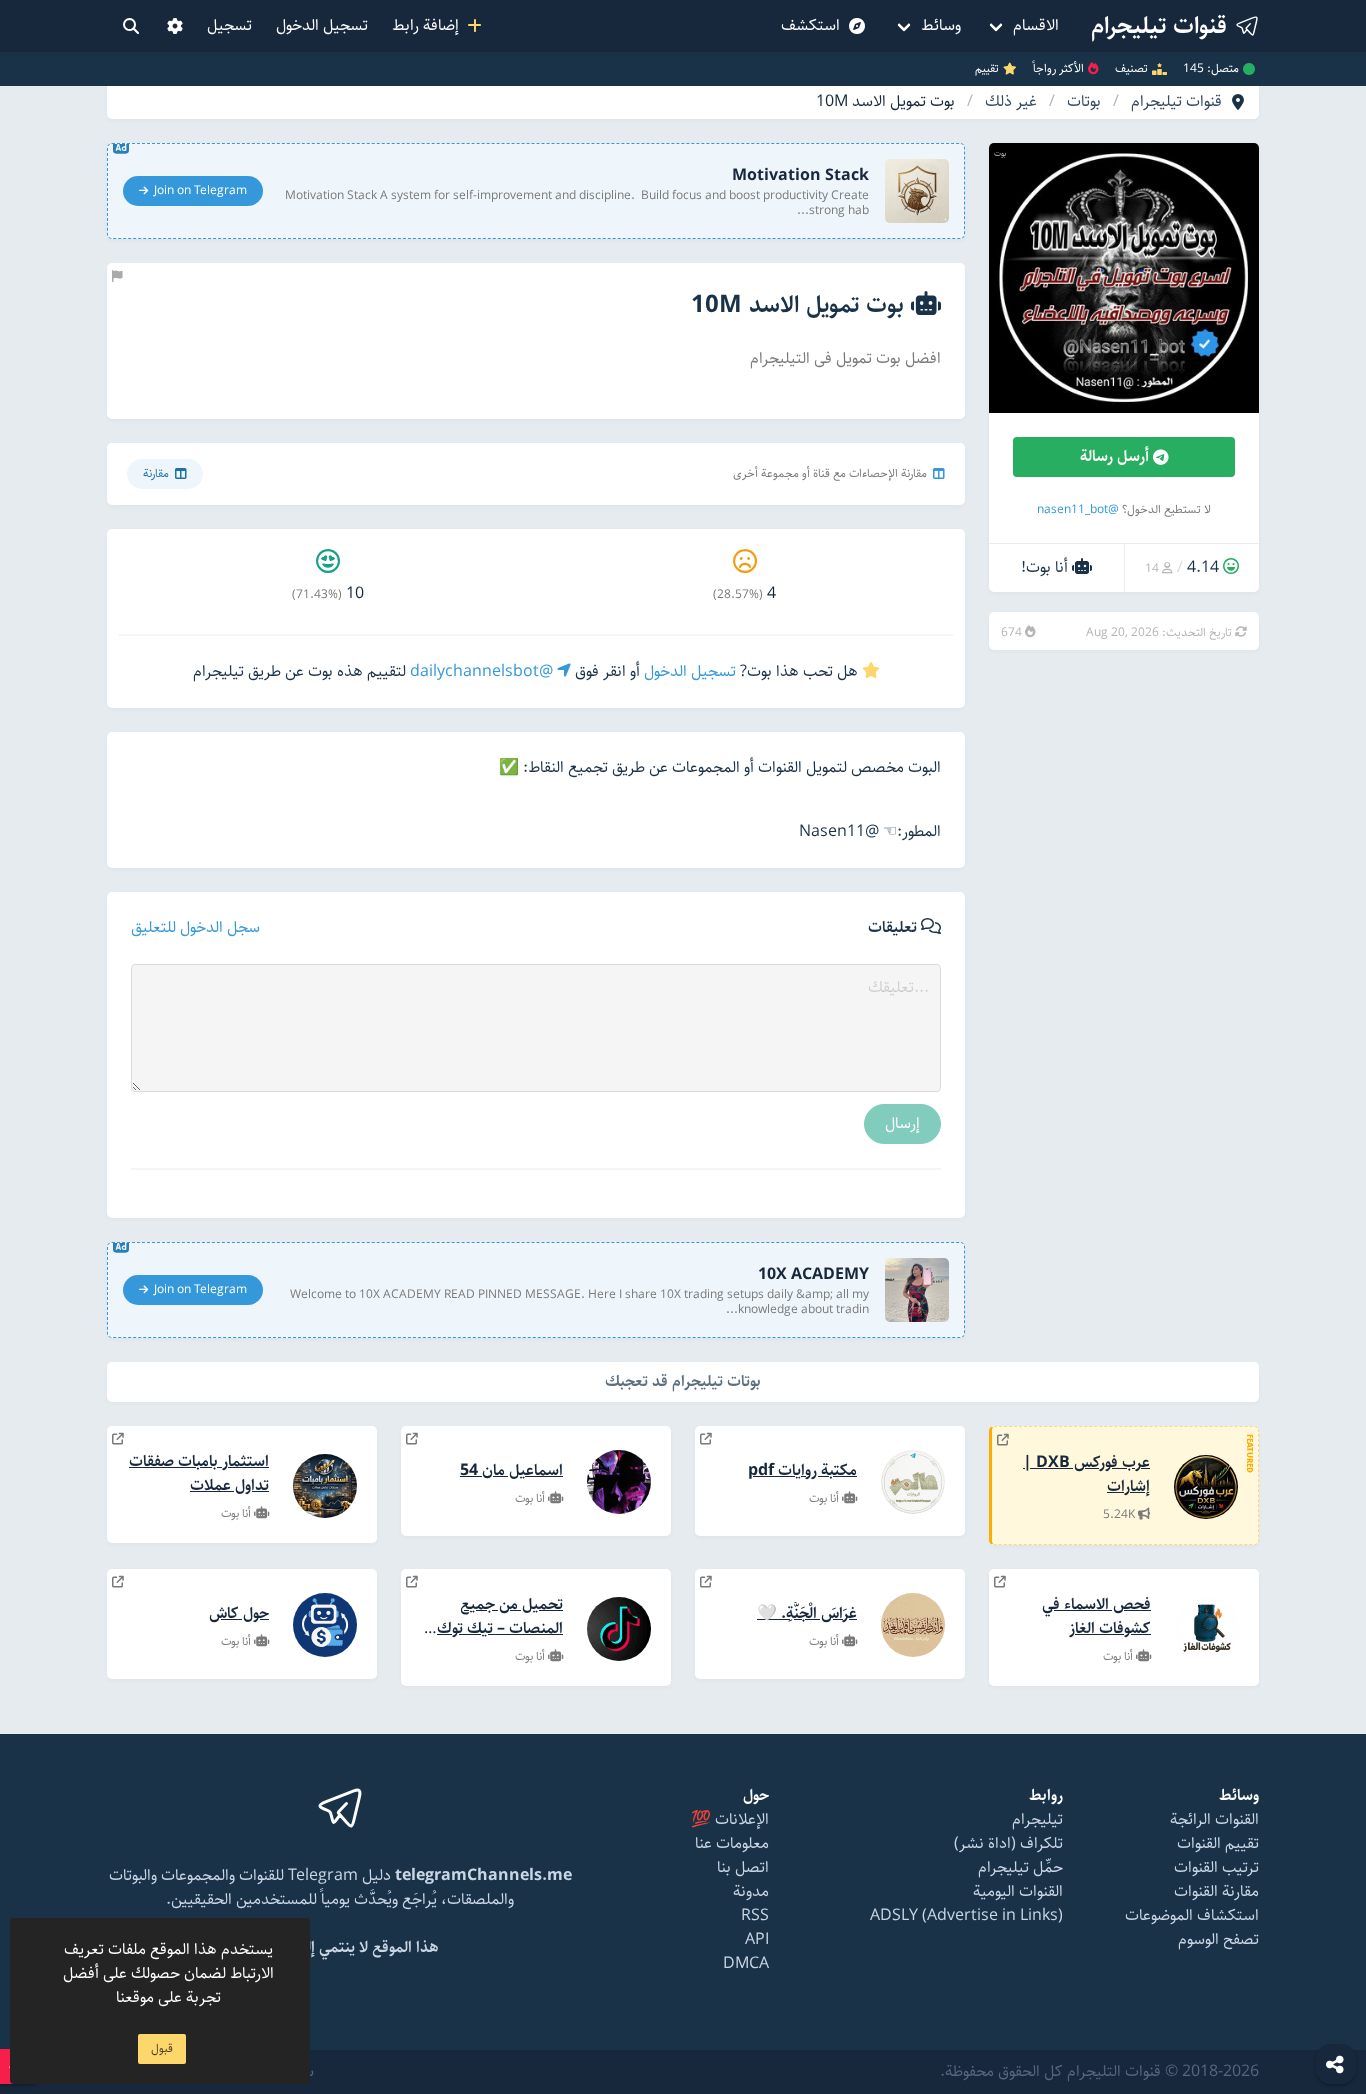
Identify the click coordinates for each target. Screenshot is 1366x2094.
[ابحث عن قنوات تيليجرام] (131, 26)
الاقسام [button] (1036, 25)
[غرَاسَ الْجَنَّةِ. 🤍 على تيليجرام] (706, 1582)
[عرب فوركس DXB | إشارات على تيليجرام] (1003, 1440)
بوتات (1084, 102)
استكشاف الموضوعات (1192, 1915)
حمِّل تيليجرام (1020, 1867)
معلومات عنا (732, 1843)
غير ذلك (1011, 102)
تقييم (987, 69)
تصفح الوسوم (1218, 1939)
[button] (175, 26)
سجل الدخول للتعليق (195, 928)
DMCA (746, 1963)
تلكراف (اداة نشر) (1008, 1843)
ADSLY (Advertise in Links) (966, 1915)
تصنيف (1131, 69)
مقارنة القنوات (1216, 1891)
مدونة (751, 1891)
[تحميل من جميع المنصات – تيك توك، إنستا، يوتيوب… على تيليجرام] (412, 1582)
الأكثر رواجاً (1058, 69)
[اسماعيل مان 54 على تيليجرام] (412, 1439)
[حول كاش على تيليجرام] (118, 1582)
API (757, 1939)
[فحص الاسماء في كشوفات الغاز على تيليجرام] (1000, 1582)
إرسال (902, 1123)
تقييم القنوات (1218, 1843)
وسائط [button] (941, 25)
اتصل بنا (743, 1867)
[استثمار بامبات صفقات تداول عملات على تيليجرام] (118, 1439)
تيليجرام (1037, 1819)
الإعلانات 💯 (730, 1819)
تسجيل (229, 25)
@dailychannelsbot (483, 671)
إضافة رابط (429, 25)
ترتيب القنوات (1216, 1867)
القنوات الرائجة (1214, 1819)
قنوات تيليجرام (1176, 102)
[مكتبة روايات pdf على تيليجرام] (706, 1439)
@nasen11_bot (1078, 509)
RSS (755, 1915)
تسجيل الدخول (322, 25)
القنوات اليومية (1018, 1891)
